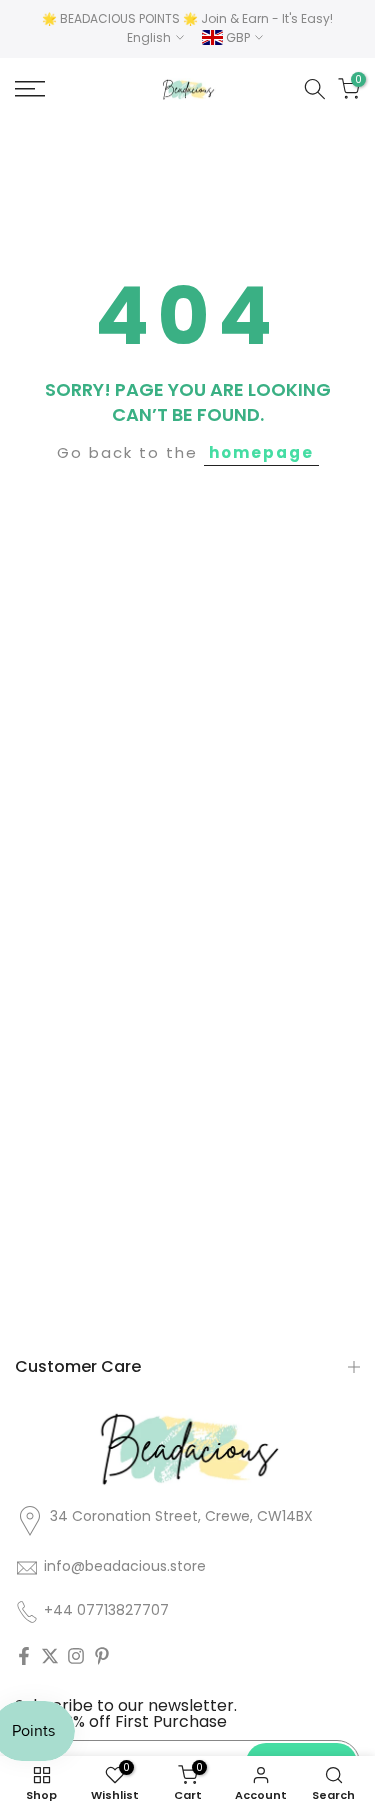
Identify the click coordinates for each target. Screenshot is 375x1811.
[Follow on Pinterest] (102, 1656)
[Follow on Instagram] (76, 1656)
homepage (261, 452)
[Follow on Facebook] (24, 1656)
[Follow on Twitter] (50, 1656)
